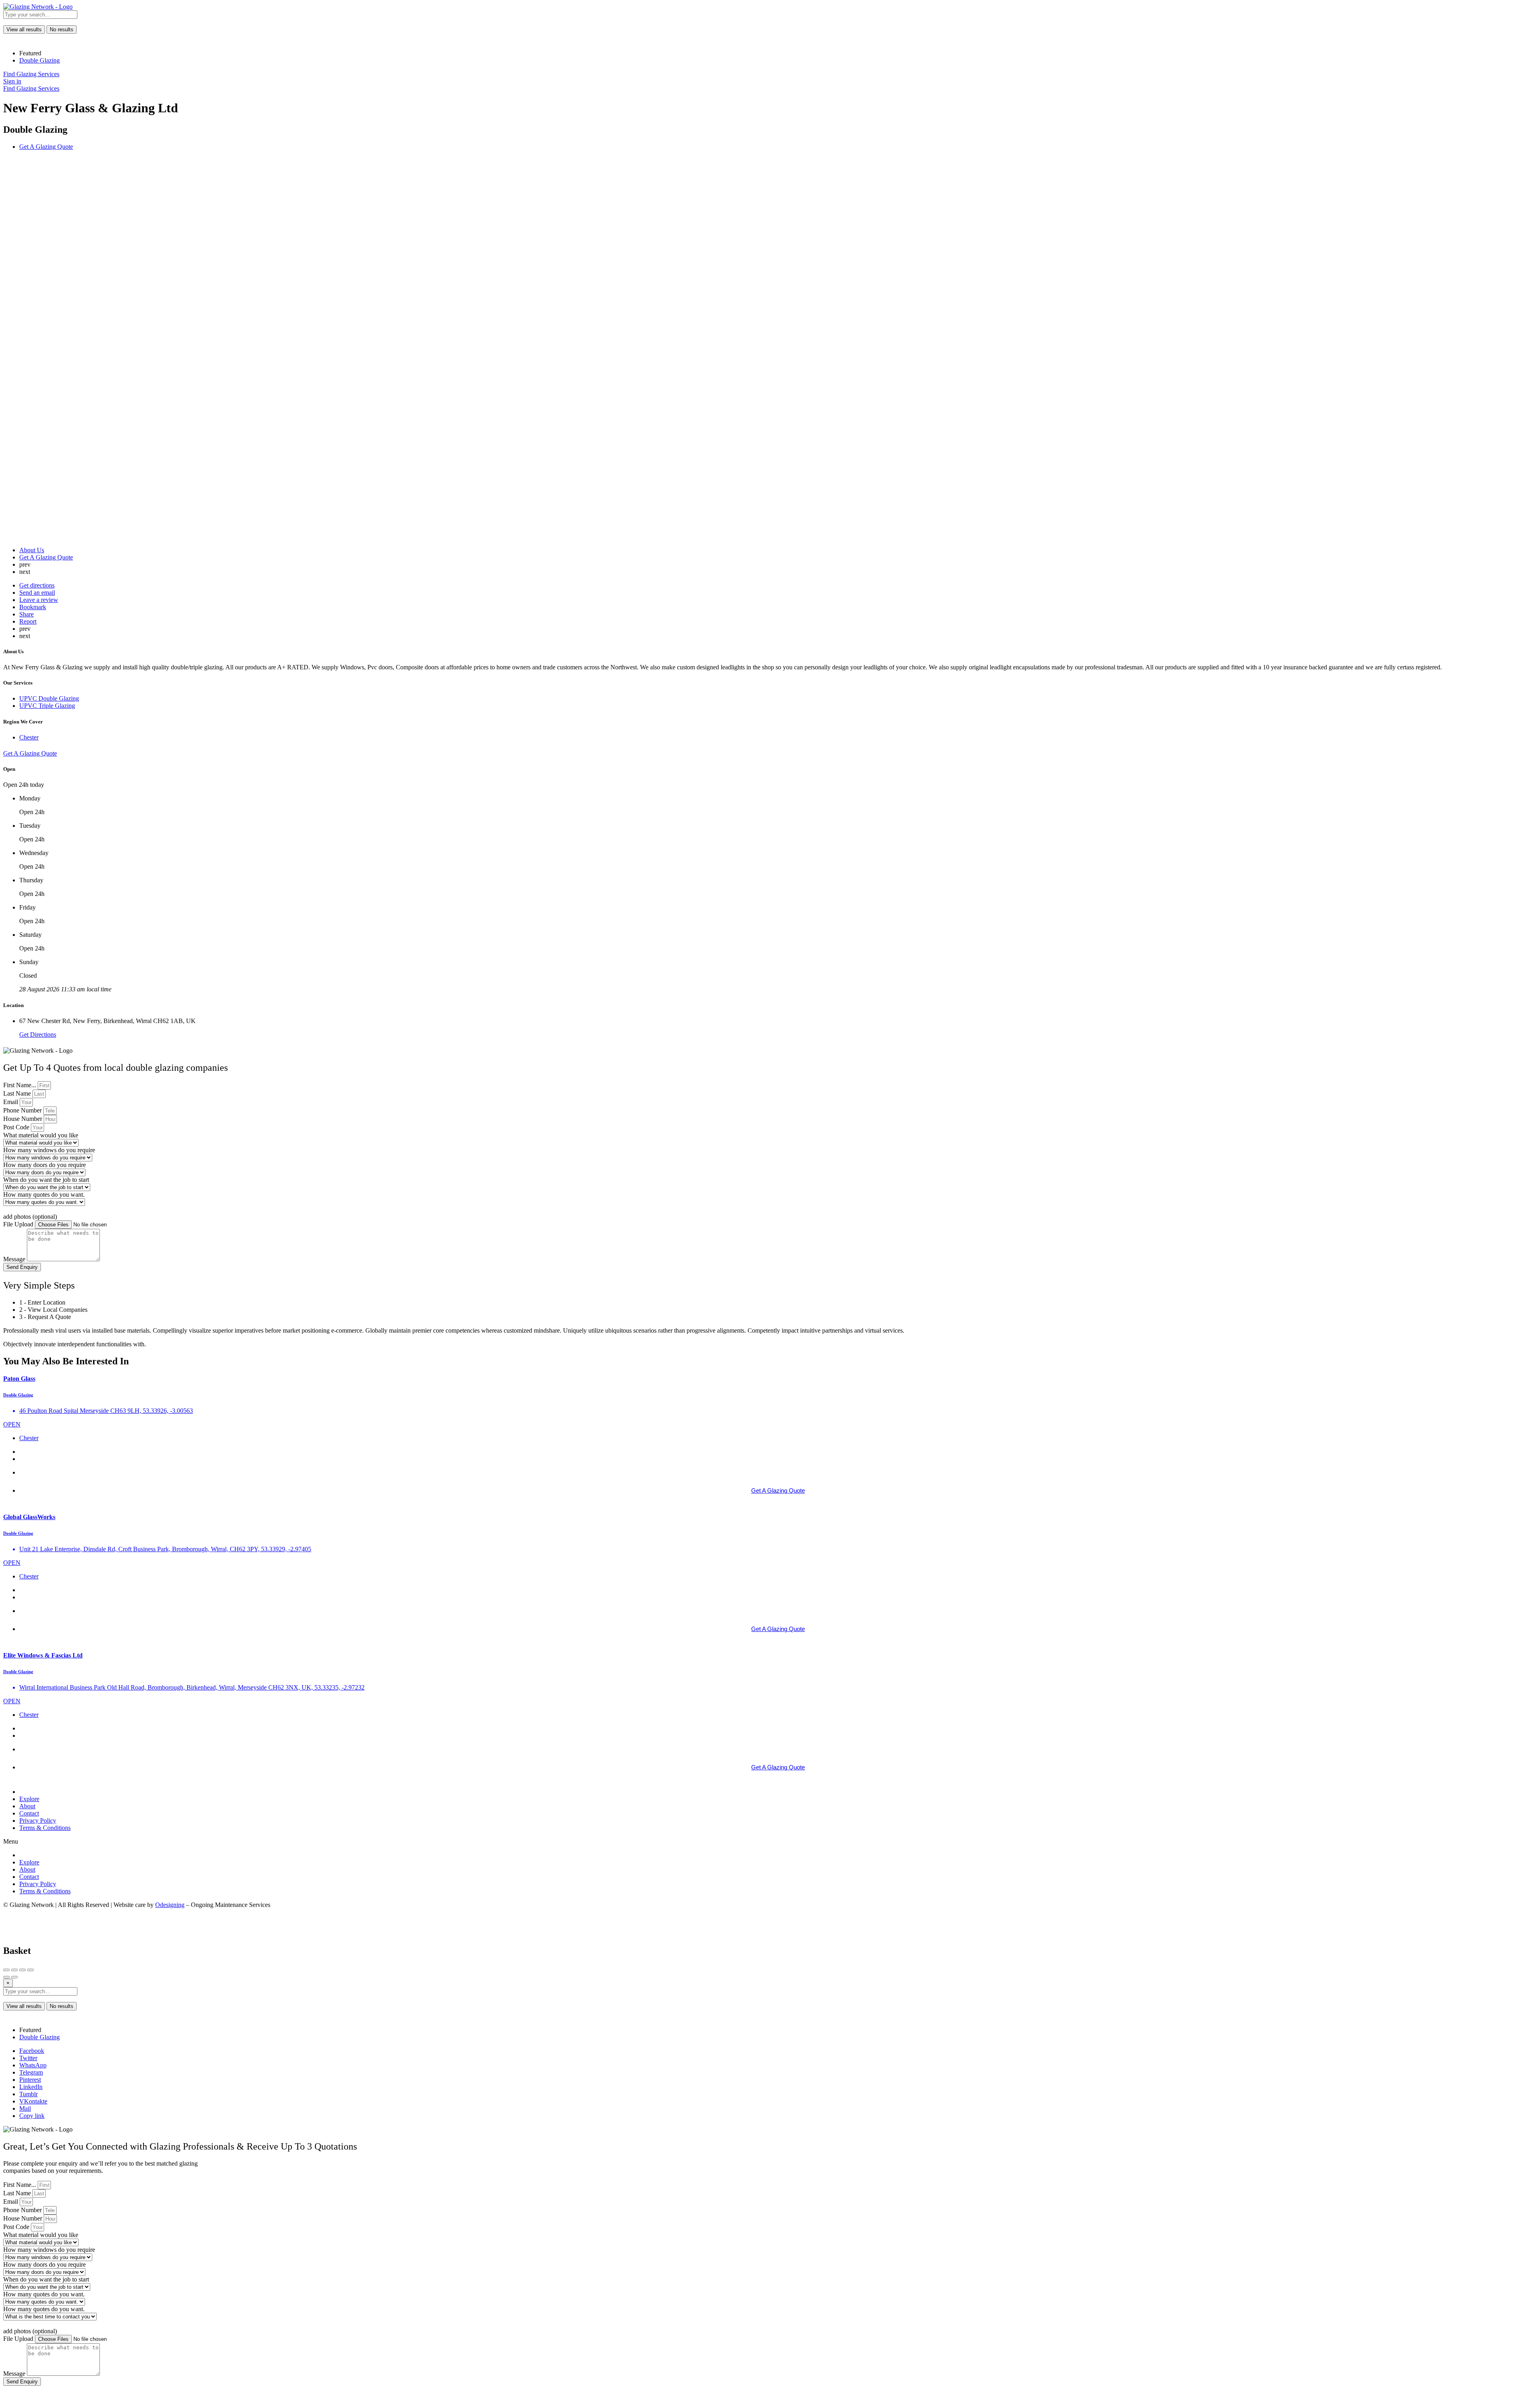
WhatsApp (33, 2065)
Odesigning (170, 1905)
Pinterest (30, 2080)
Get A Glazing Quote (46, 557)
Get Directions (38, 1034)
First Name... (20, 1085)
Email (11, 1102)
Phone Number (23, 1110)
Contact (29, 1813)
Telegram (31, 2072)
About (27, 1806)
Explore (29, 1799)
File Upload (19, 1224)
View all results (24, 29)
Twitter (28, 2058)
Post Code (17, 1127)
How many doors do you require (45, 1165)
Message (15, 1259)
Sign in (12, 81)
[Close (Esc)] (6, 1970)
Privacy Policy (38, 1821)
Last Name (18, 1093)
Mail (25, 2108)
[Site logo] (38, 7)
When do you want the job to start (46, 1180)
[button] (770, 1842)
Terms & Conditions (45, 1828)
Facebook (32, 2051)
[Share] (14, 1970)
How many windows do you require (49, 1150)
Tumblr (28, 2094)
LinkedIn (31, 2087)
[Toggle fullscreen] (22, 1970)
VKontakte (33, 2101)
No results (62, 29)
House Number (23, 1119)
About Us (32, 550)
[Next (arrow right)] (14, 1977)
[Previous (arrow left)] (6, 1977)
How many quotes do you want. (44, 1194)
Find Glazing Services (31, 74)
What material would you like (41, 1135)
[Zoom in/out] (30, 1970)
